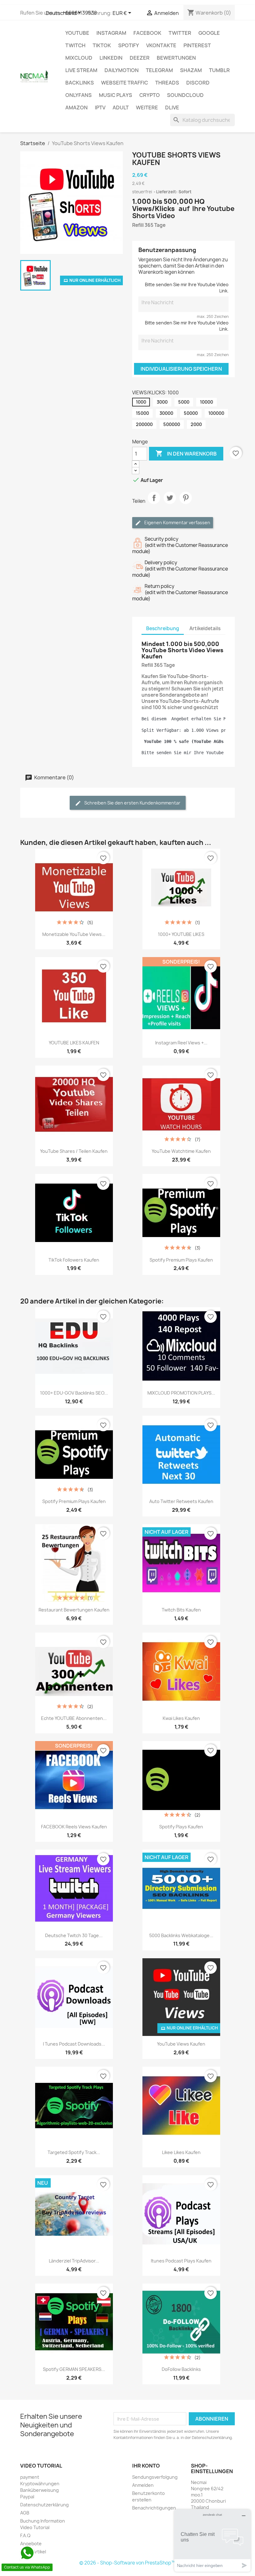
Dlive (172, 108)
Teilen (154, 503)
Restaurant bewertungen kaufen (74, 1610)
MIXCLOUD (79, 58)
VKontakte (161, 45)
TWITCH (75, 45)
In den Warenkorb (186, 453)
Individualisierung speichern (181, 369)
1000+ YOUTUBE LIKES (181, 934)
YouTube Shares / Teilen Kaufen (74, 1151)
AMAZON (76, 108)
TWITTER (180, 33)
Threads (167, 83)
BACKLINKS (80, 83)
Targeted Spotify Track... (74, 2152)
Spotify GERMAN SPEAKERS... (74, 2369)
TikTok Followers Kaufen (74, 1260)
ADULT (121, 108)
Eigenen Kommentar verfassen (177, 523)
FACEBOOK (147, 33)
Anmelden (143, 2485)
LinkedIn (111, 58)
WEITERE (147, 108)
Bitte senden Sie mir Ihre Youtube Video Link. (187, 288)
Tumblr (219, 70)
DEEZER (140, 58)
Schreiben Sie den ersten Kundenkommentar (132, 803)
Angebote (31, 2544)
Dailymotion (122, 70)
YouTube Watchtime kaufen (181, 1151)
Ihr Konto (146, 2466)
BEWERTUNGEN (176, 58)
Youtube (77, 33)
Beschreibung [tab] (163, 628)
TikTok (102, 45)
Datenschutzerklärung (44, 2505)
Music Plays (116, 95)
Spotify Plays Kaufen (181, 1827)
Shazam (191, 70)
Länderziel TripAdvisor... (74, 2261)
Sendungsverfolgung (155, 2477)
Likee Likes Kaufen (181, 2152)
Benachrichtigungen (154, 2508)
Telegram (159, 70)
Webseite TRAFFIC (125, 83)
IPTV (100, 108)
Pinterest (197, 45)
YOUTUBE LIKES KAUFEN (74, 1043)
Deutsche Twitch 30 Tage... (74, 1935)
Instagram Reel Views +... (181, 1043)
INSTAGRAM (111, 33)
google (209, 33)
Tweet (170, 503)
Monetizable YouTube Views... (74, 934)
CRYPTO (150, 95)
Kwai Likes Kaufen (181, 1718)
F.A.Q (25, 2535)
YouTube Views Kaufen (181, 2044)
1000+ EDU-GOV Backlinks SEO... (74, 1393)
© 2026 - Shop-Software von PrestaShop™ (127, 2563)
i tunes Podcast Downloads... (74, 2044)
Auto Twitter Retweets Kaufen (181, 1501)
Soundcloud (185, 95)
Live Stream (81, 70)
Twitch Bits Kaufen (181, 1610)
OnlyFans (79, 95)
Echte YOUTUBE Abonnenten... (74, 1718)
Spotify (129, 45)
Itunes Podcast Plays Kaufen (181, 2261)
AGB (25, 2513)
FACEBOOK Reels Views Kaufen (74, 1827)
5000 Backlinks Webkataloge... (181, 1935)
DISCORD (198, 83)
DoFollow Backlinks (181, 2369)
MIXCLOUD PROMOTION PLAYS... (181, 1393)
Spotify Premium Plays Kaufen (181, 1260)
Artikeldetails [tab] (205, 628)
